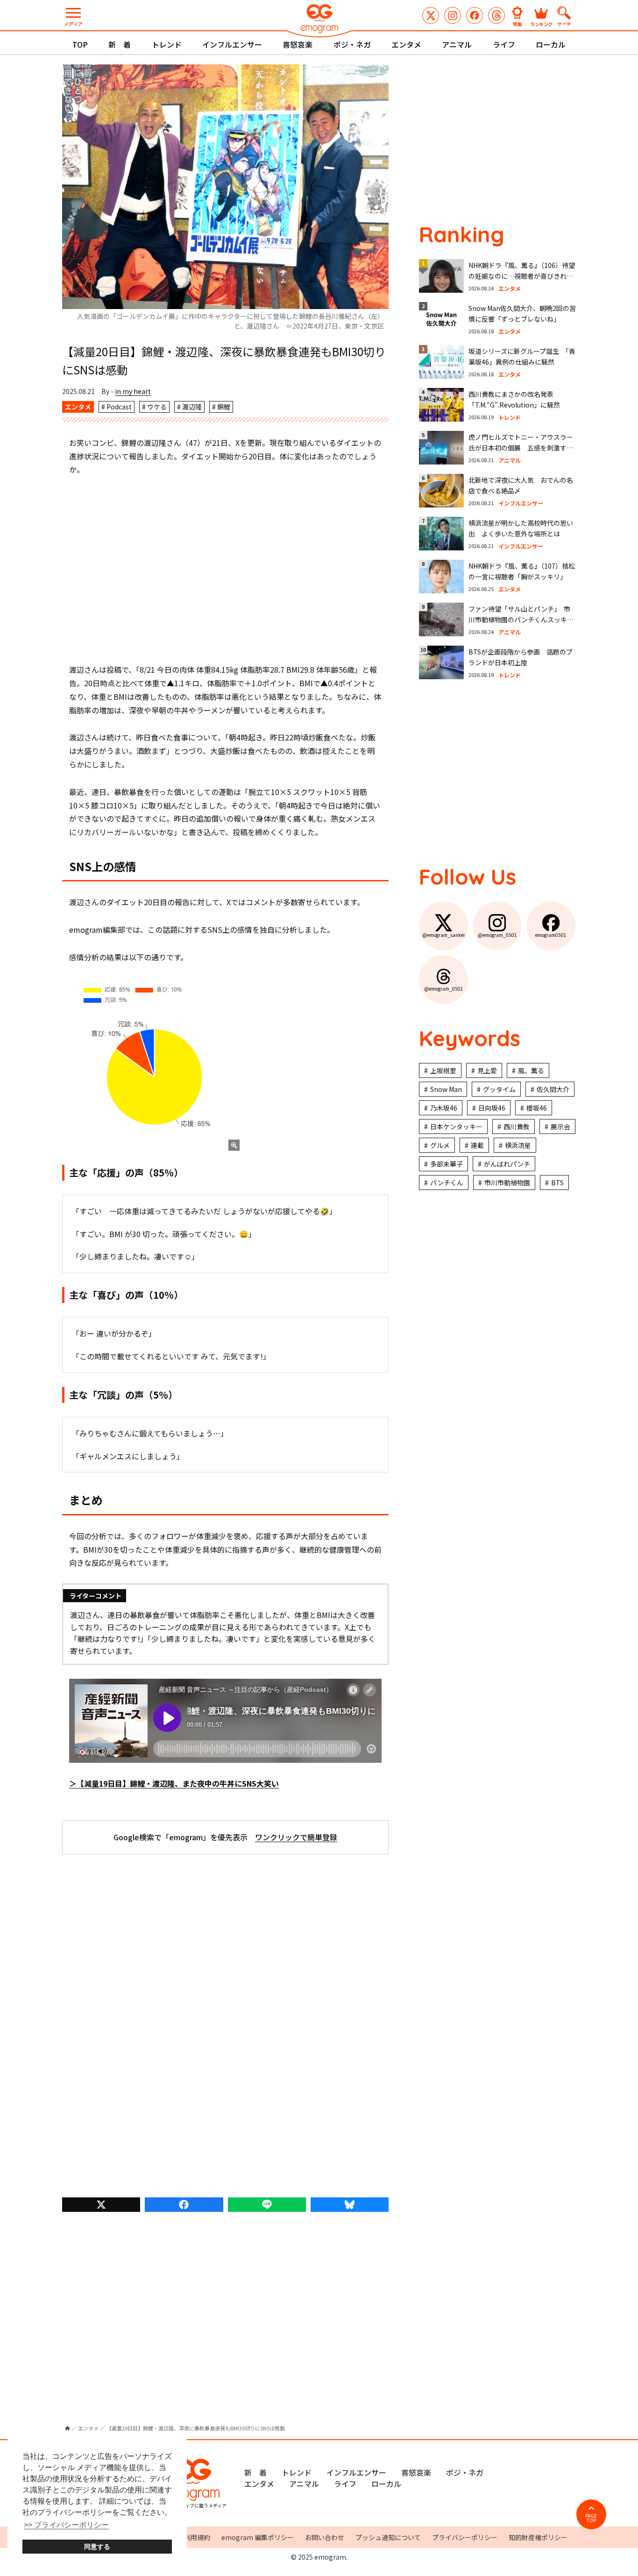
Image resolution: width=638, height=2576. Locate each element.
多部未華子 (447, 1164)
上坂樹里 (443, 1070)
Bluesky (350, 2205)
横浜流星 (518, 1145)
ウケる (157, 407)
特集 (517, 24)
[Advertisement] (226, 570)
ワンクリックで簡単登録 (296, 1837)
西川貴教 (517, 1126)
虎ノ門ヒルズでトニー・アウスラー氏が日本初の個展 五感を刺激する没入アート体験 (521, 448)
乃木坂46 (444, 1108)
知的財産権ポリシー (538, 2537)
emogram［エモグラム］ (319, 20)
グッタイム (499, 1089)
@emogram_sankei (431, 15)
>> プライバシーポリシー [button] (66, 2525)
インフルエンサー (232, 44)
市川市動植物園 (507, 1182)
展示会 (560, 1126)
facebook (184, 2205)
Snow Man (446, 1089)
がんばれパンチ (507, 1164)
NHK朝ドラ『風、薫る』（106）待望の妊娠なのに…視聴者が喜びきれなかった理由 (522, 276)
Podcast (119, 407)
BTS (557, 1182)
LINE (267, 2205)
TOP (80, 44)
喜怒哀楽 (298, 44)
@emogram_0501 (453, 15)
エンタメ (406, 44)
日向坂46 (492, 1108)
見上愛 (487, 1070)
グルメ (440, 1145)
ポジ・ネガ (352, 44)
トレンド (167, 44)
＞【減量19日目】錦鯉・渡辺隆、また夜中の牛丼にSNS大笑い (174, 1783)
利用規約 (197, 2537)
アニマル (457, 44)
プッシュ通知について (388, 2537)
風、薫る (531, 1070)
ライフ (504, 44)
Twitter (101, 2205)
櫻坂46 (537, 1108)
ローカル (551, 44)
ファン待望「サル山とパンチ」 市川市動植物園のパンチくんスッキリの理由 (521, 620)
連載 (477, 1145)
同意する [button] (97, 2547)
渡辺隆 (192, 407)
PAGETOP (591, 2518)
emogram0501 (475, 15)
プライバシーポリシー (465, 2537)
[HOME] (67, 2428)
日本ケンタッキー (456, 1126)
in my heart (133, 391)
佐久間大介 (553, 1089)
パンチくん (447, 1182)
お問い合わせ (325, 2537)
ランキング (541, 24)
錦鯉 (224, 407)
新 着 (120, 44)
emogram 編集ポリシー (258, 2537)
